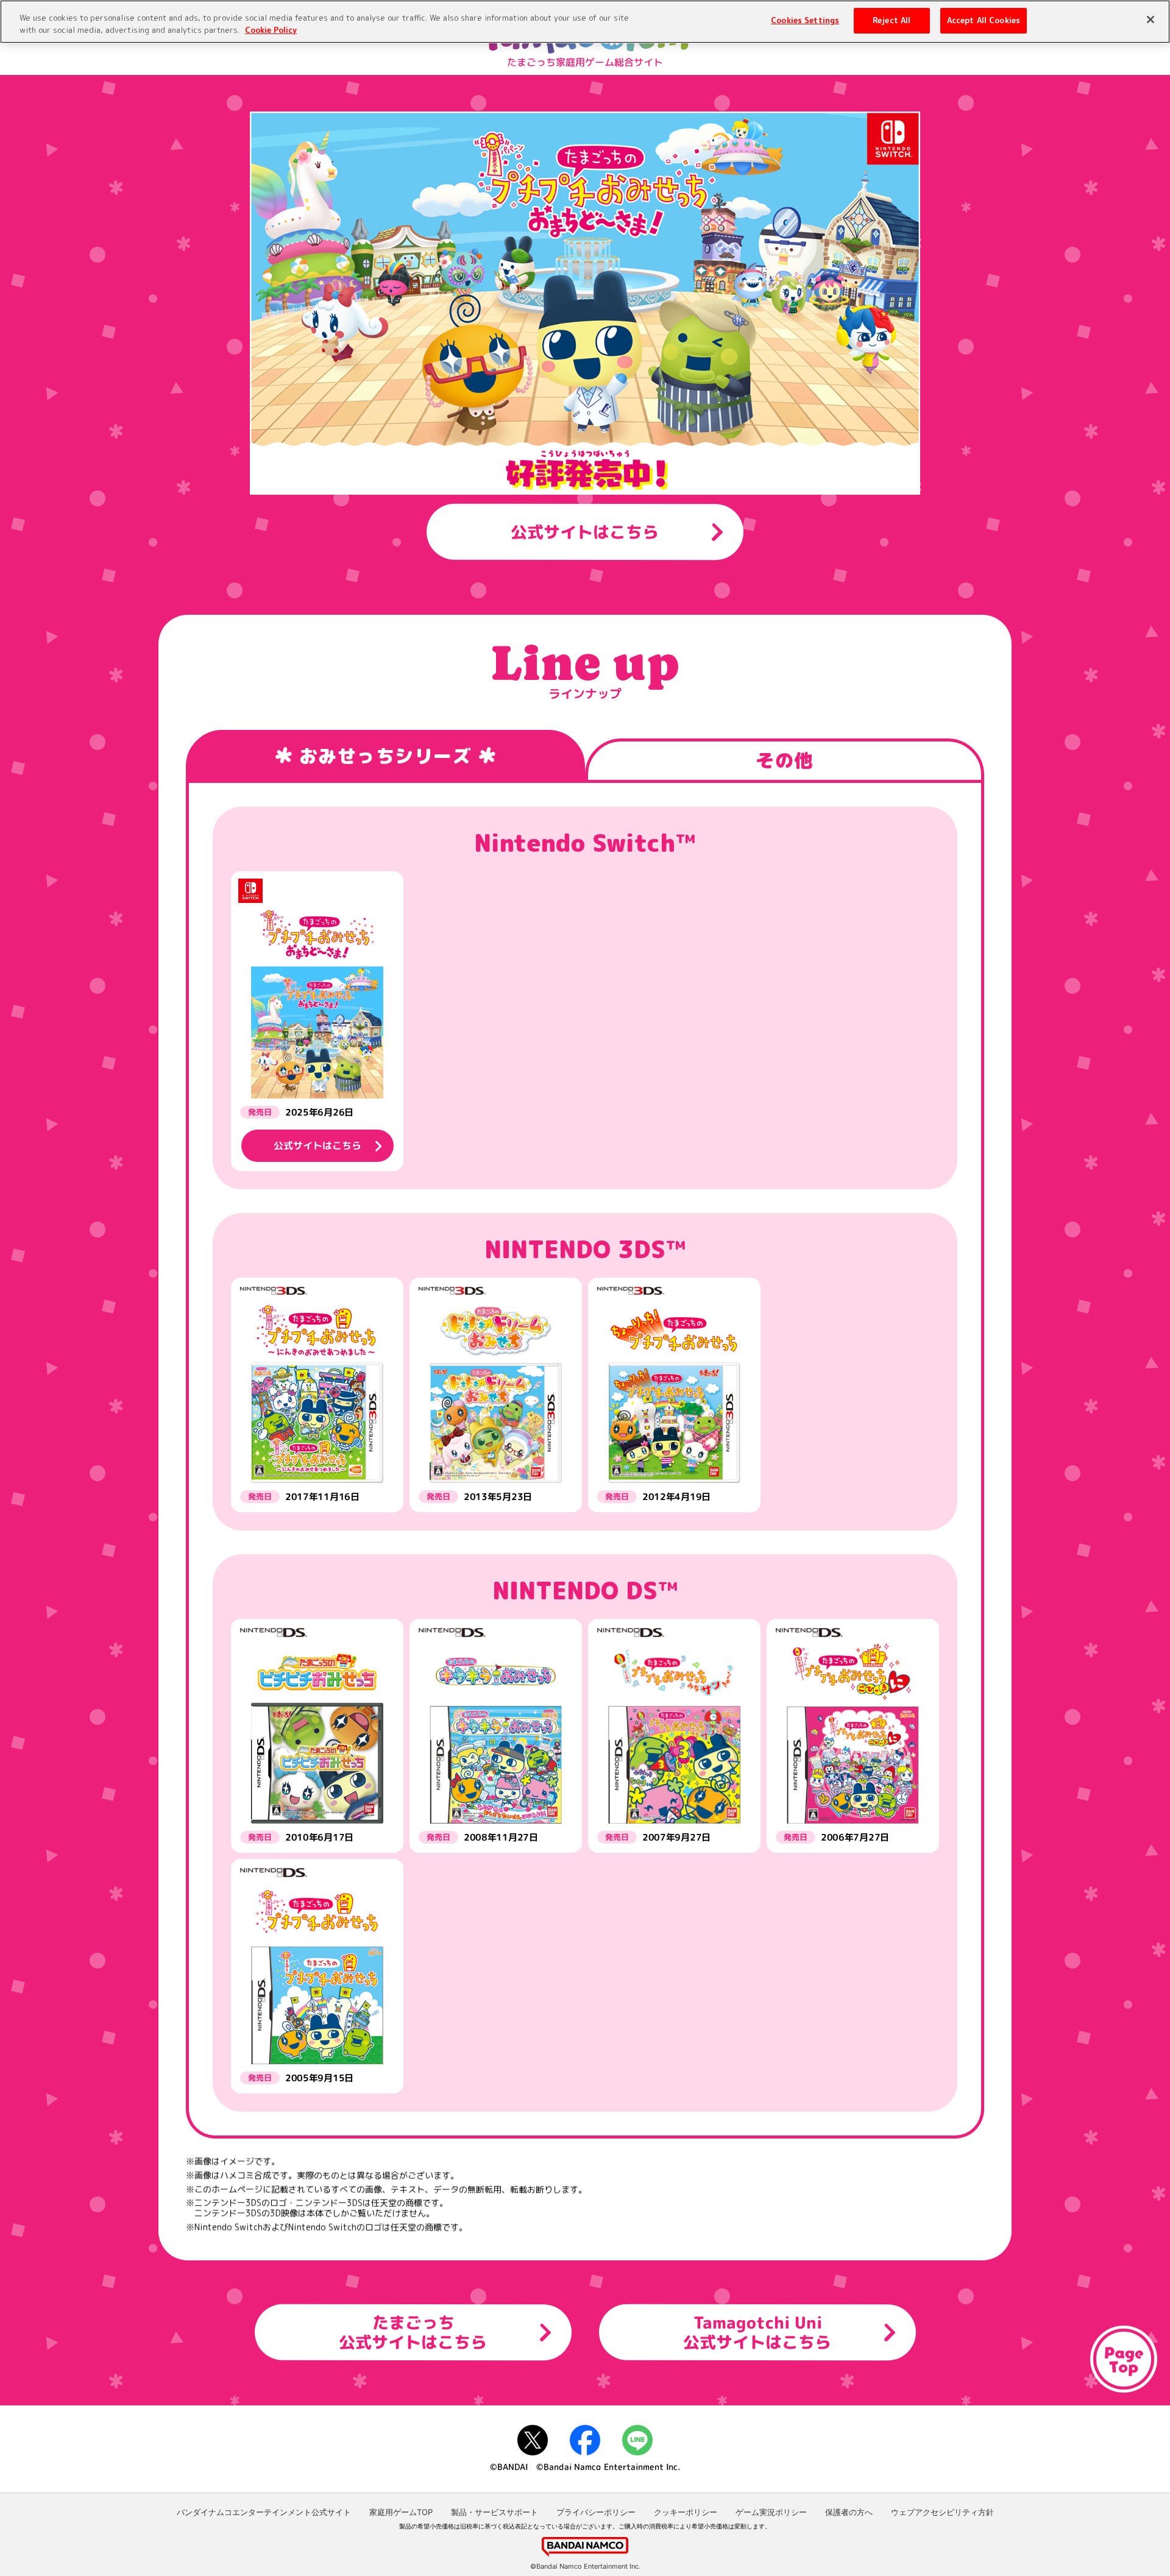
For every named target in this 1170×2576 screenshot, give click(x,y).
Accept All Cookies (984, 20)
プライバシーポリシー (596, 2512)
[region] (585, 22)
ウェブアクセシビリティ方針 (942, 2512)
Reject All (892, 20)
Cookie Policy (271, 30)
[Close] (1150, 19)
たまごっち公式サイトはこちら (413, 2332)
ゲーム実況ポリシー (771, 2512)
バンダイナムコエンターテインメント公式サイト (264, 2512)
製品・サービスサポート (495, 2512)
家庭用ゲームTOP (401, 2512)
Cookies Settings (805, 20)
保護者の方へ (849, 2512)
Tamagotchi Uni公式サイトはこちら (757, 2332)
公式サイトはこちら (585, 531)
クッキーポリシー (686, 2512)
